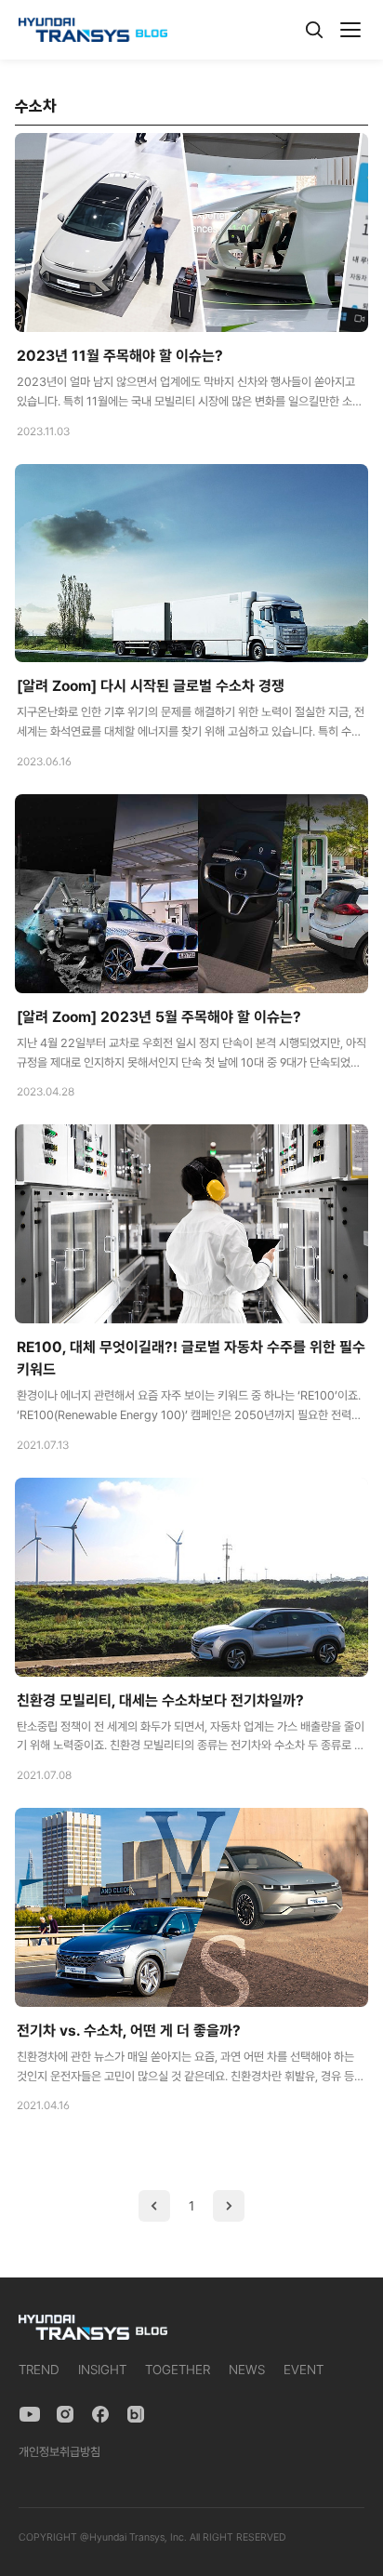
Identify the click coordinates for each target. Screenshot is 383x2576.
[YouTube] (30, 2414)
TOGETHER (178, 2370)
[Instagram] (65, 2414)
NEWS (247, 2370)
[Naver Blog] (136, 2414)
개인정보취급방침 (59, 2452)
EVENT (304, 2370)
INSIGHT (102, 2370)
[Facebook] (100, 2414)
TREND (39, 2370)
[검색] (314, 30)
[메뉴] (350, 30)
